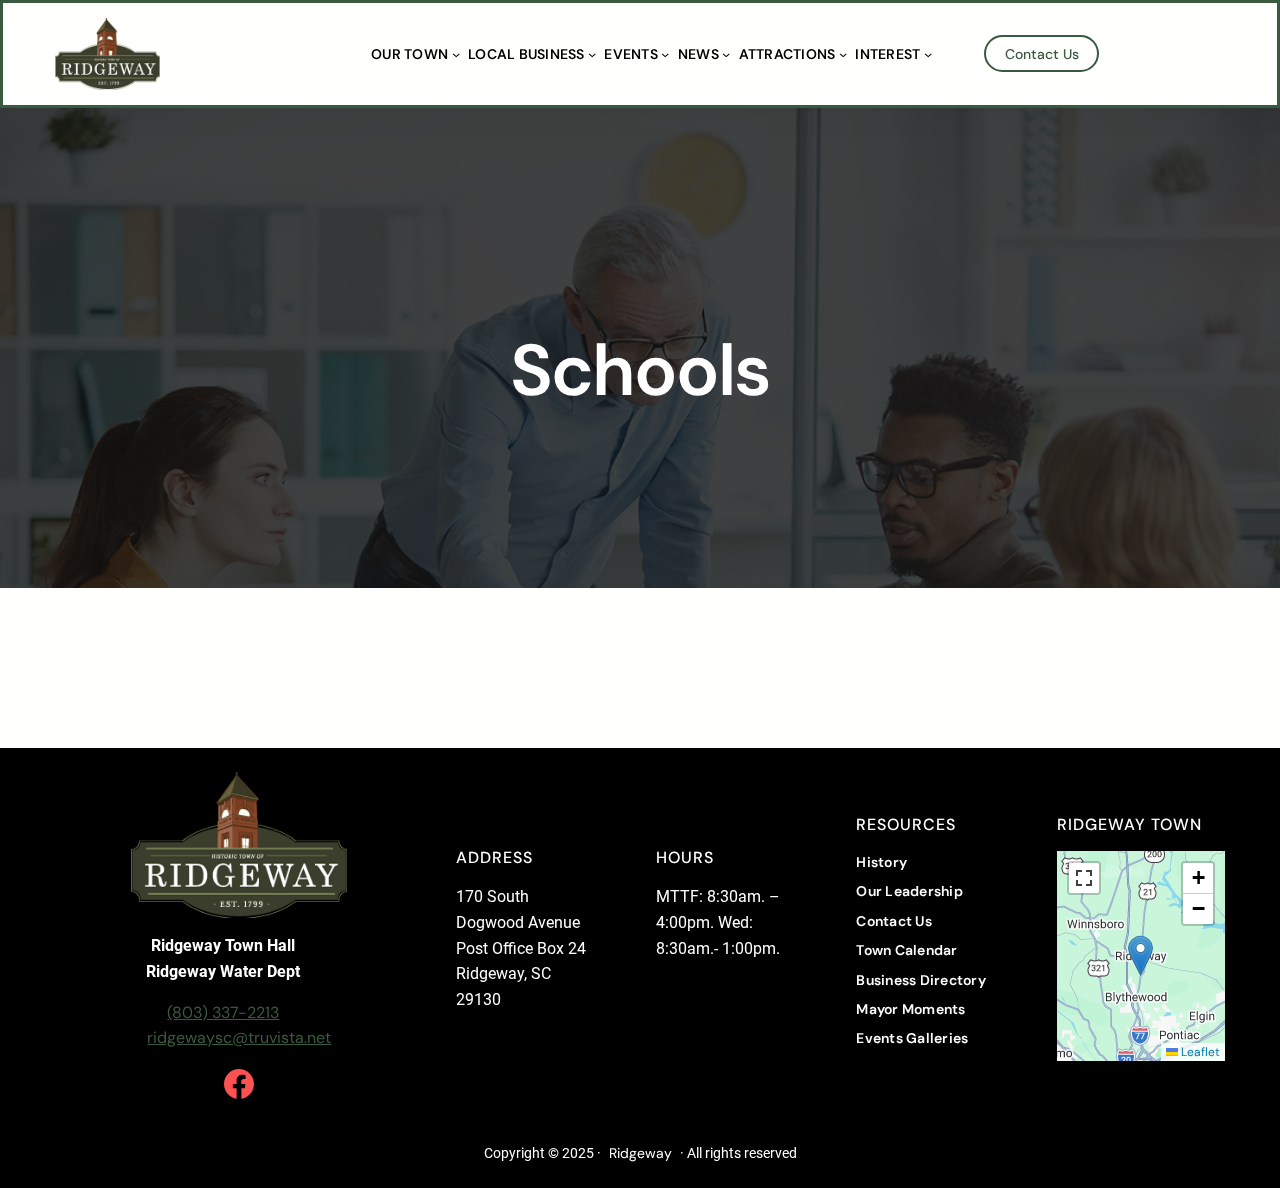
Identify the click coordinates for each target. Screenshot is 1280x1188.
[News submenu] (726, 54)
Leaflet (1199, 1052)
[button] (1140, 955)
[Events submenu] (665, 54)
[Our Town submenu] (456, 54)
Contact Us (1042, 54)
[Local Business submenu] (592, 54)
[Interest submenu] (928, 54)
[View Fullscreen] (1084, 878)
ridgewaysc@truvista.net (239, 1037)
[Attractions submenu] (843, 54)
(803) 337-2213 (223, 1012)
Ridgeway (640, 1153)
